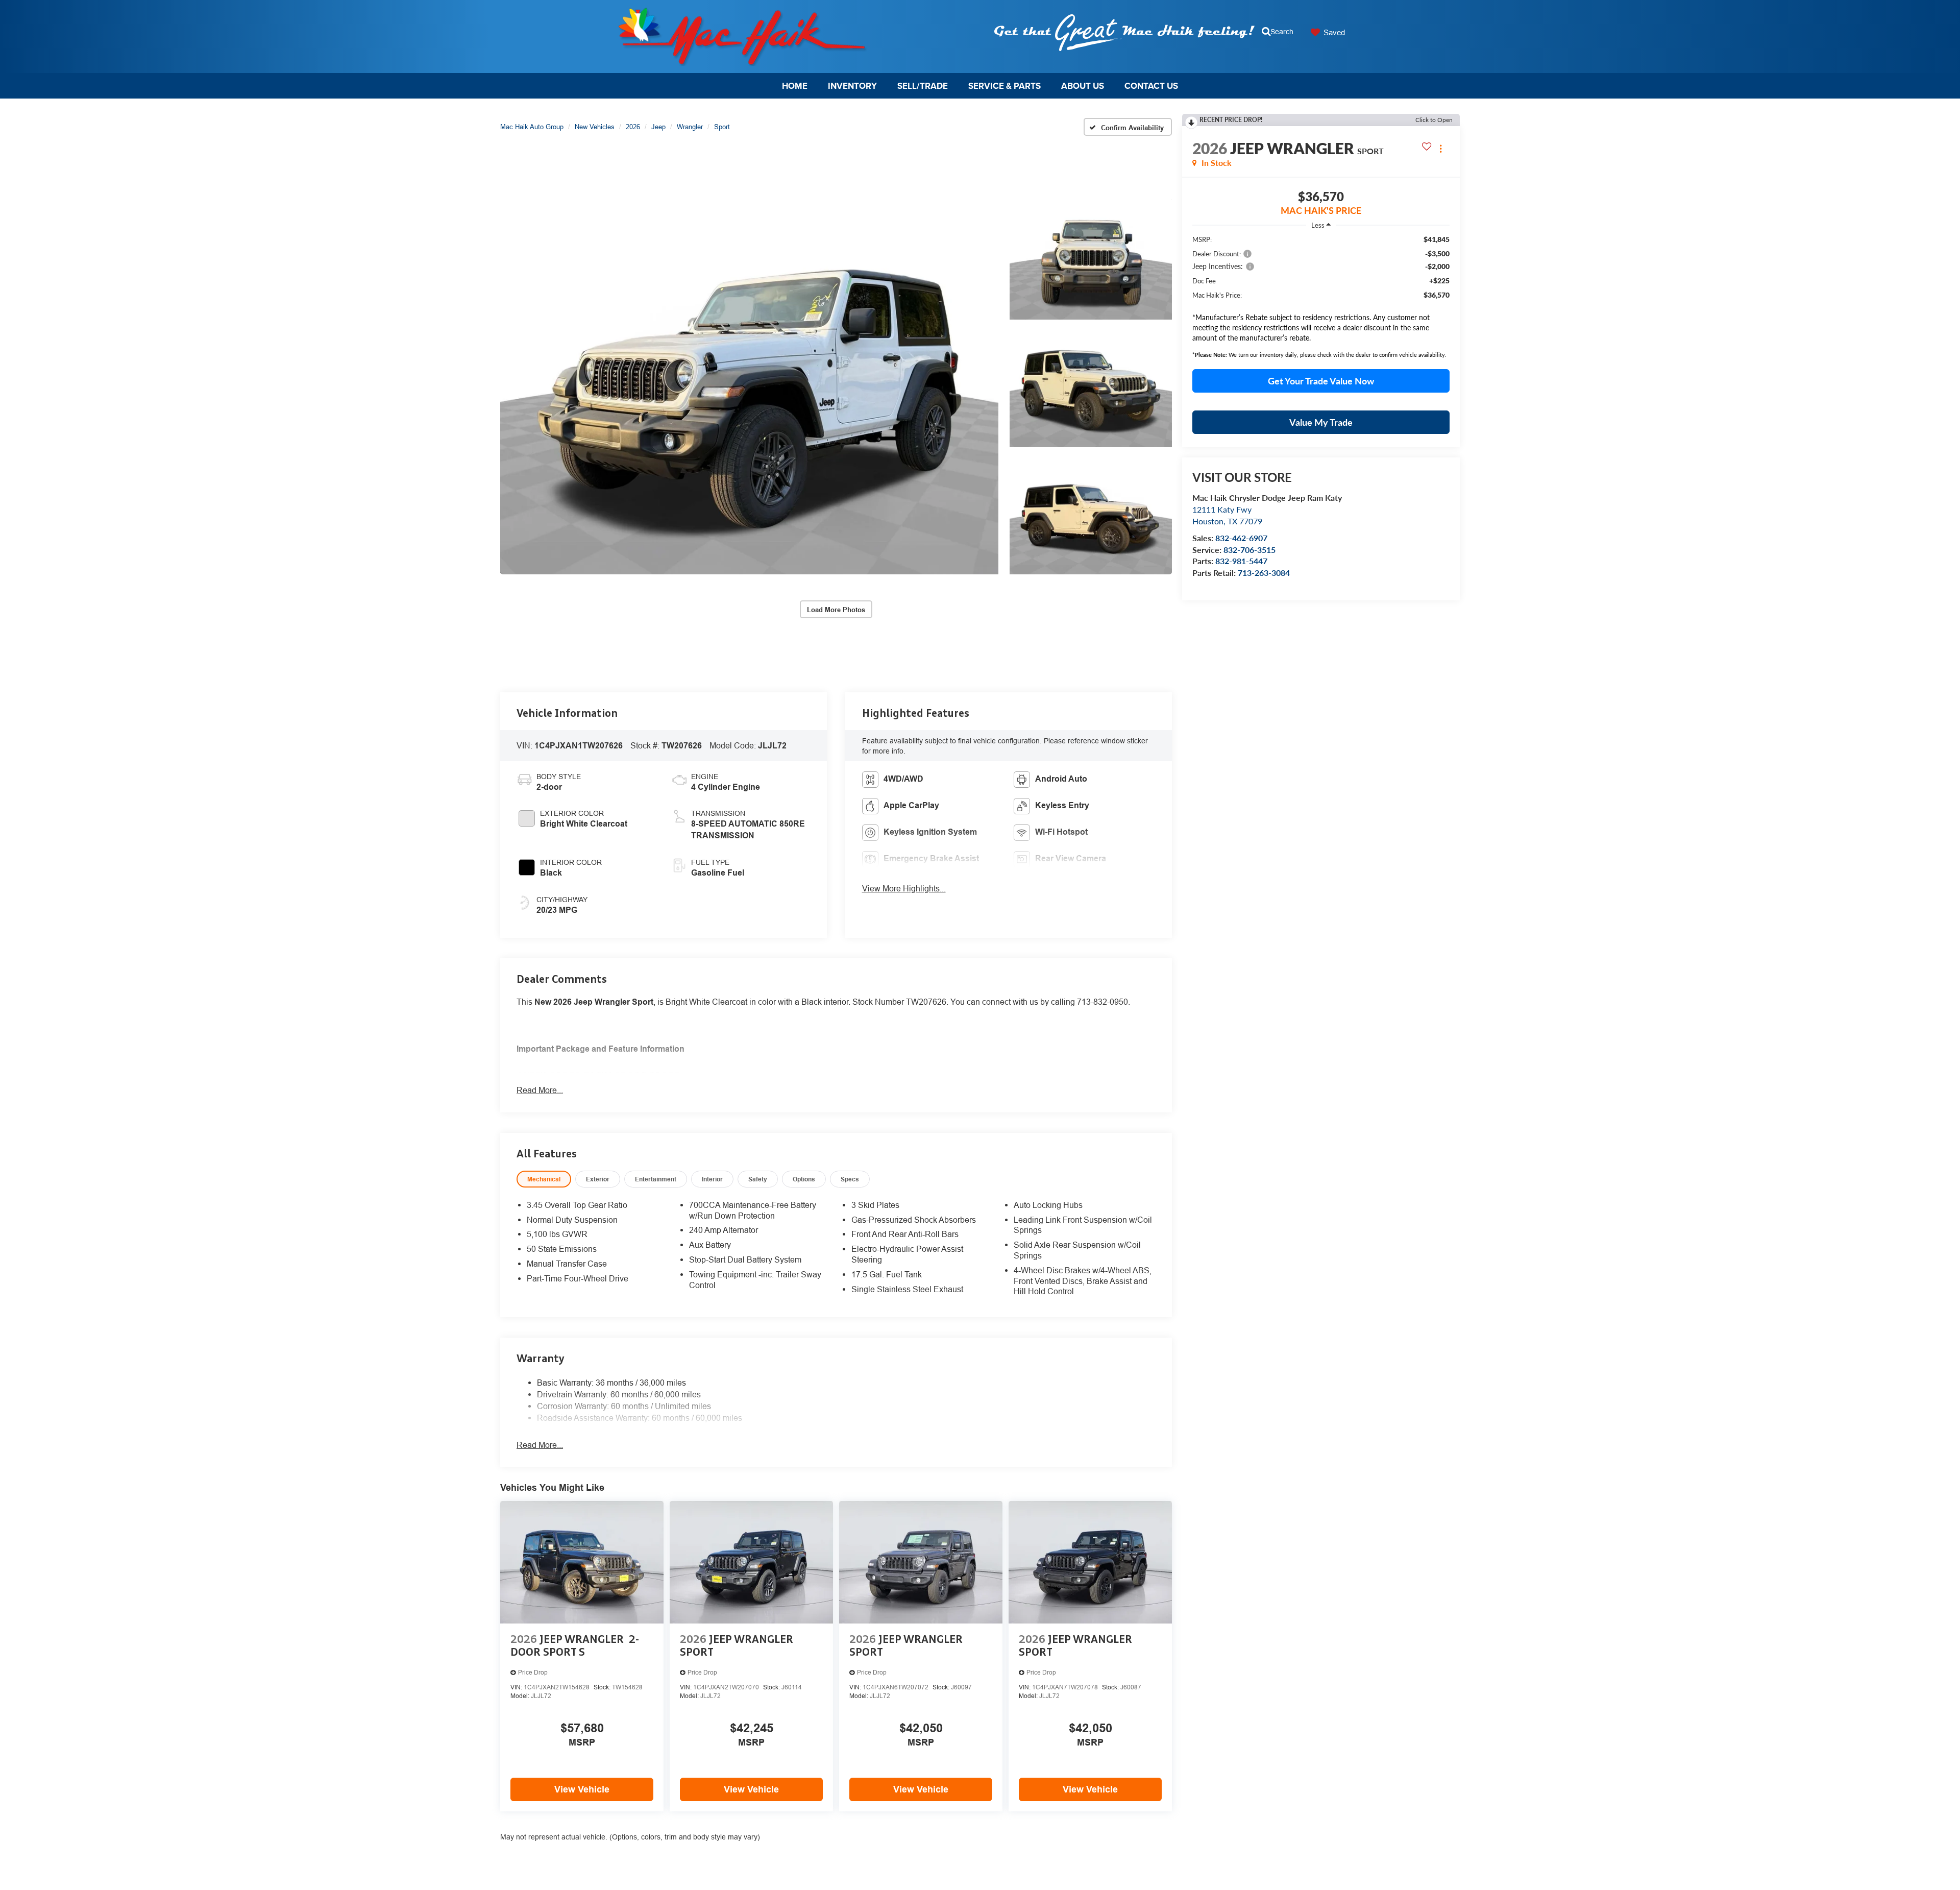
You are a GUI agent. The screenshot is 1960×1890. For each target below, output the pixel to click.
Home (795, 86)
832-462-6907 (1241, 538)
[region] (1321, 272)
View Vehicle (582, 1789)
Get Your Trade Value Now (1321, 381)
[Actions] (1441, 148)
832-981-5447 (1241, 561)
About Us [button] (1083, 86)
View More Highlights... (904, 888)
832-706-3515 (1249, 550)
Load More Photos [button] (836, 610)
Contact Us (1151, 86)
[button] (749, 386)
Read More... (540, 1090)
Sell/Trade (923, 86)
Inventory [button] (852, 86)
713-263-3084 (1264, 573)
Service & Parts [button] (1004, 86)
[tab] (544, 1179)
